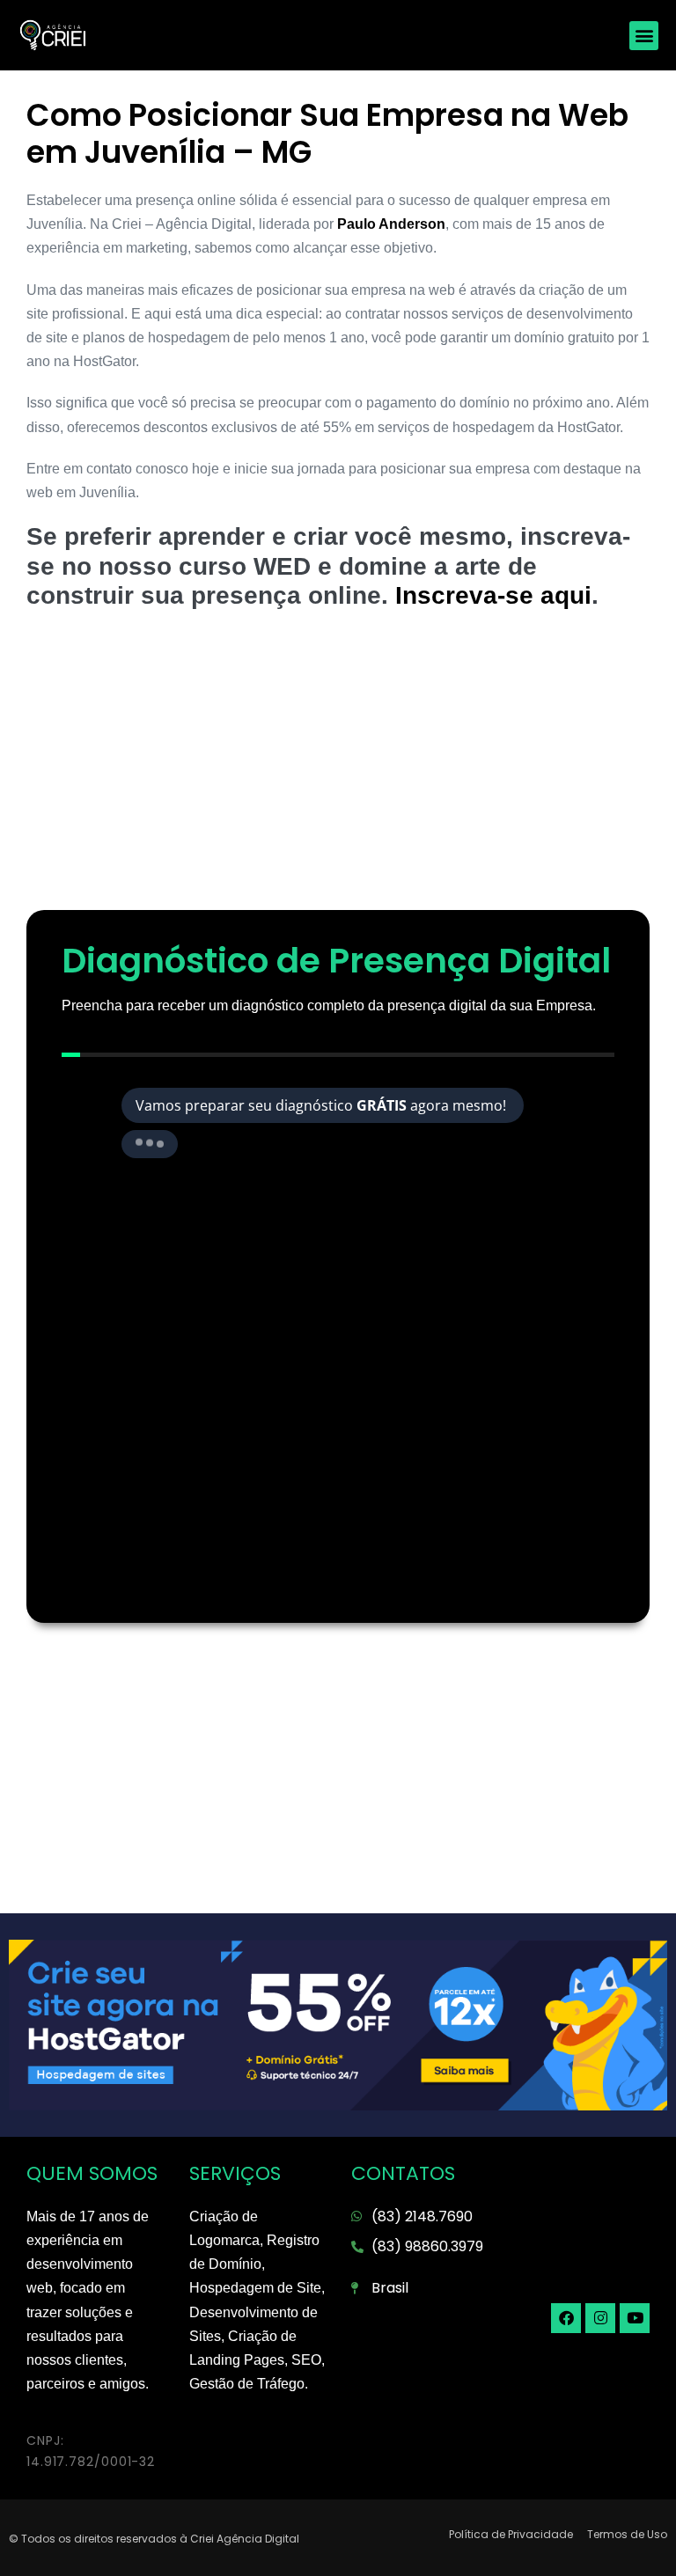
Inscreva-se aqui (493, 595)
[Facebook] (566, 2318)
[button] (644, 36)
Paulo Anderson (391, 224)
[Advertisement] (338, 769)
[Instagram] (600, 2318)
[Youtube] (635, 2318)
